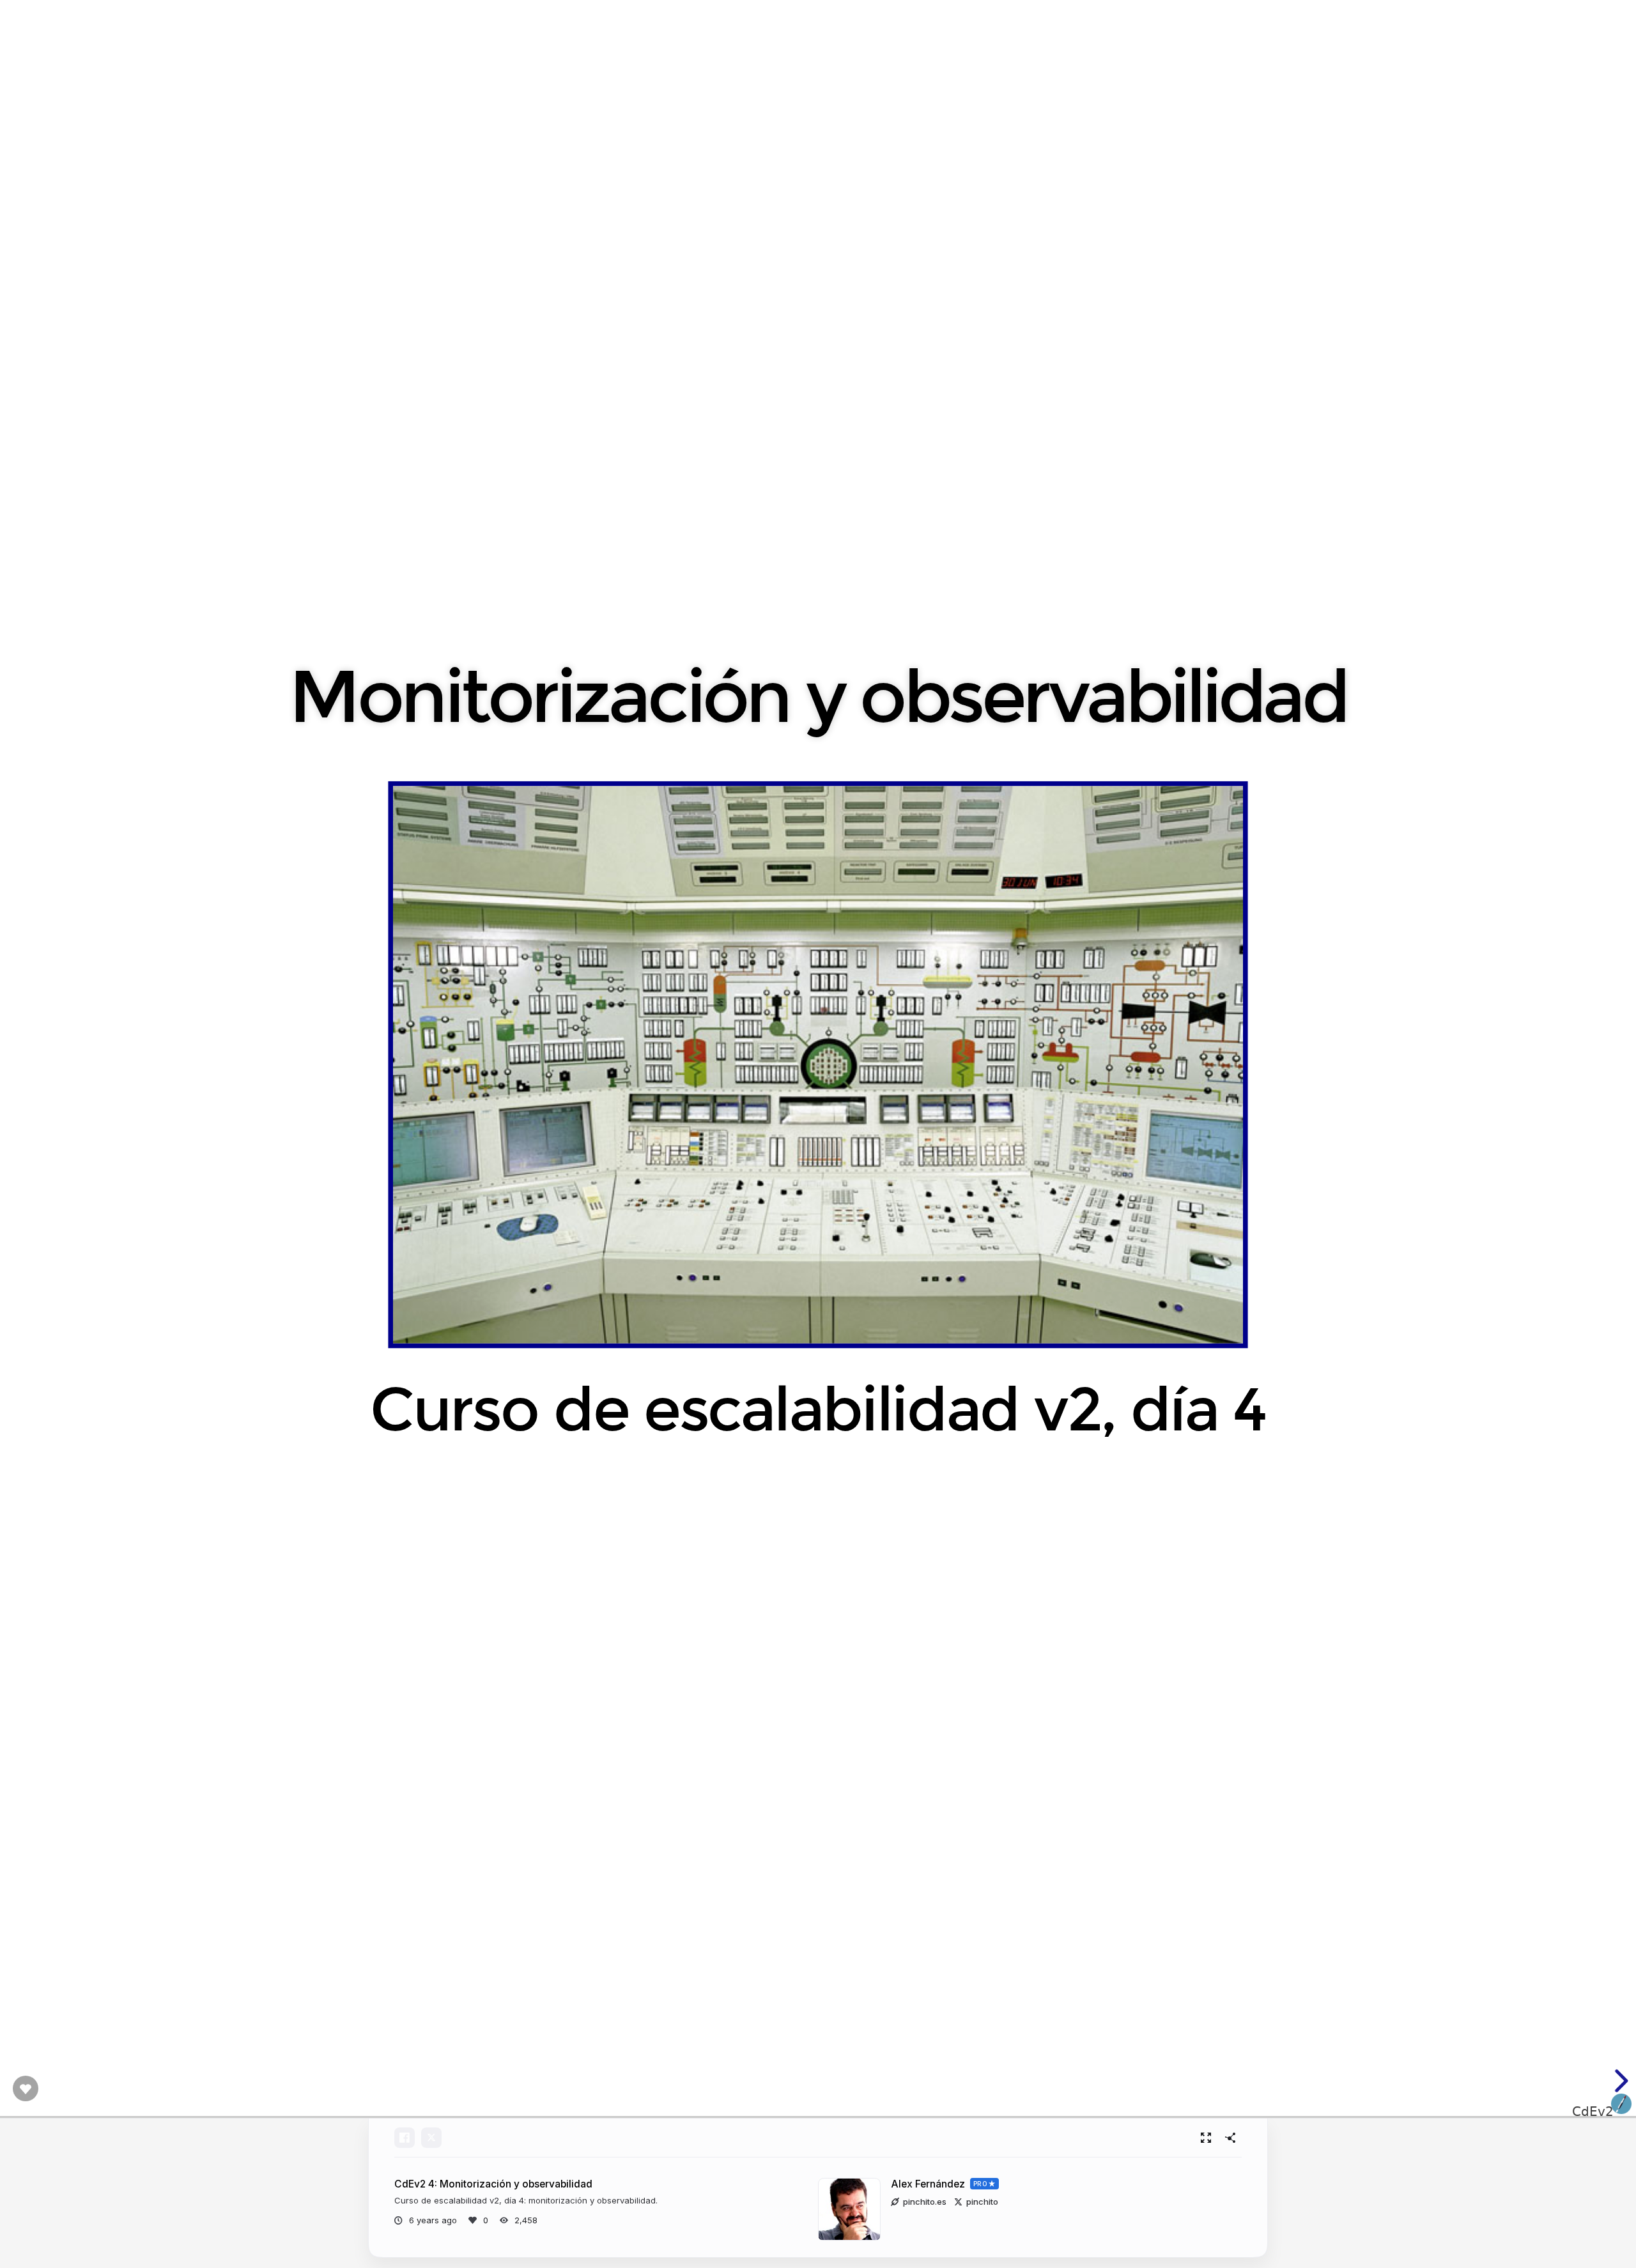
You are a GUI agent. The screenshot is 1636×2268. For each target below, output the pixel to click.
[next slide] (1619, 2081)
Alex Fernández (928, 2184)
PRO (981, 2184)
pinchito (982, 2202)
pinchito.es (925, 2202)
